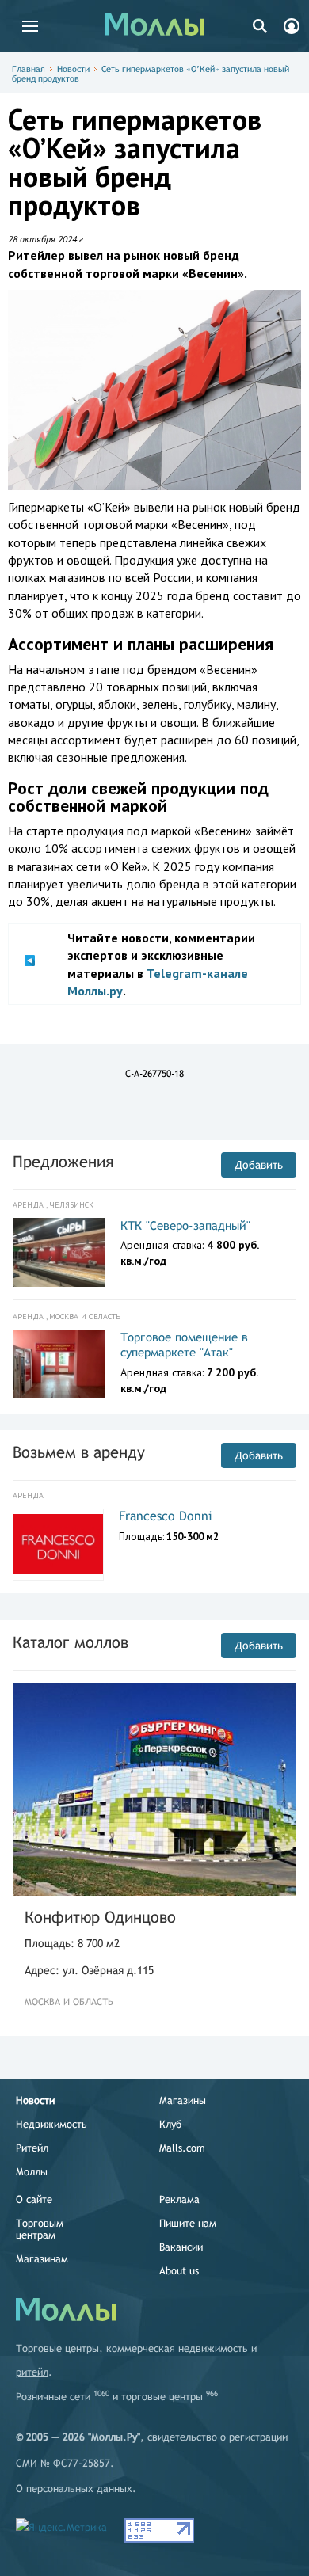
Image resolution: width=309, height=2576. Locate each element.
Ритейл (32, 2148)
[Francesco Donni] (58, 1544)
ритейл (32, 2372)
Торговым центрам (40, 2229)
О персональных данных (74, 2488)
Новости (73, 69)
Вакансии (181, 2247)
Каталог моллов (71, 1642)
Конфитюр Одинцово (100, 1917)
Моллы (32, 2172)
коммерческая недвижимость (177, 2348)
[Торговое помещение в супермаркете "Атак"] (59, 1364)
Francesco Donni (166, 1516)
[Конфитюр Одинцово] (154, 1789)
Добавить (259, 1165)
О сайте (34, 2199)
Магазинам (42, 2259)
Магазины (183, 2100)
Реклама (179, 2199)
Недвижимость (51, 2124)
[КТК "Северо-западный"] (59, 1253)
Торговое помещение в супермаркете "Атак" (184, 1345)
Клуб (170, 2124)
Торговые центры (57, 2348)
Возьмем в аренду (79, 1452)
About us (179, 2271)
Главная (29, 69)
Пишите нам (188, 2223)
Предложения (63, 1161)
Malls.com (182, 2148)
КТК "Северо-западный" (185, 1225)
